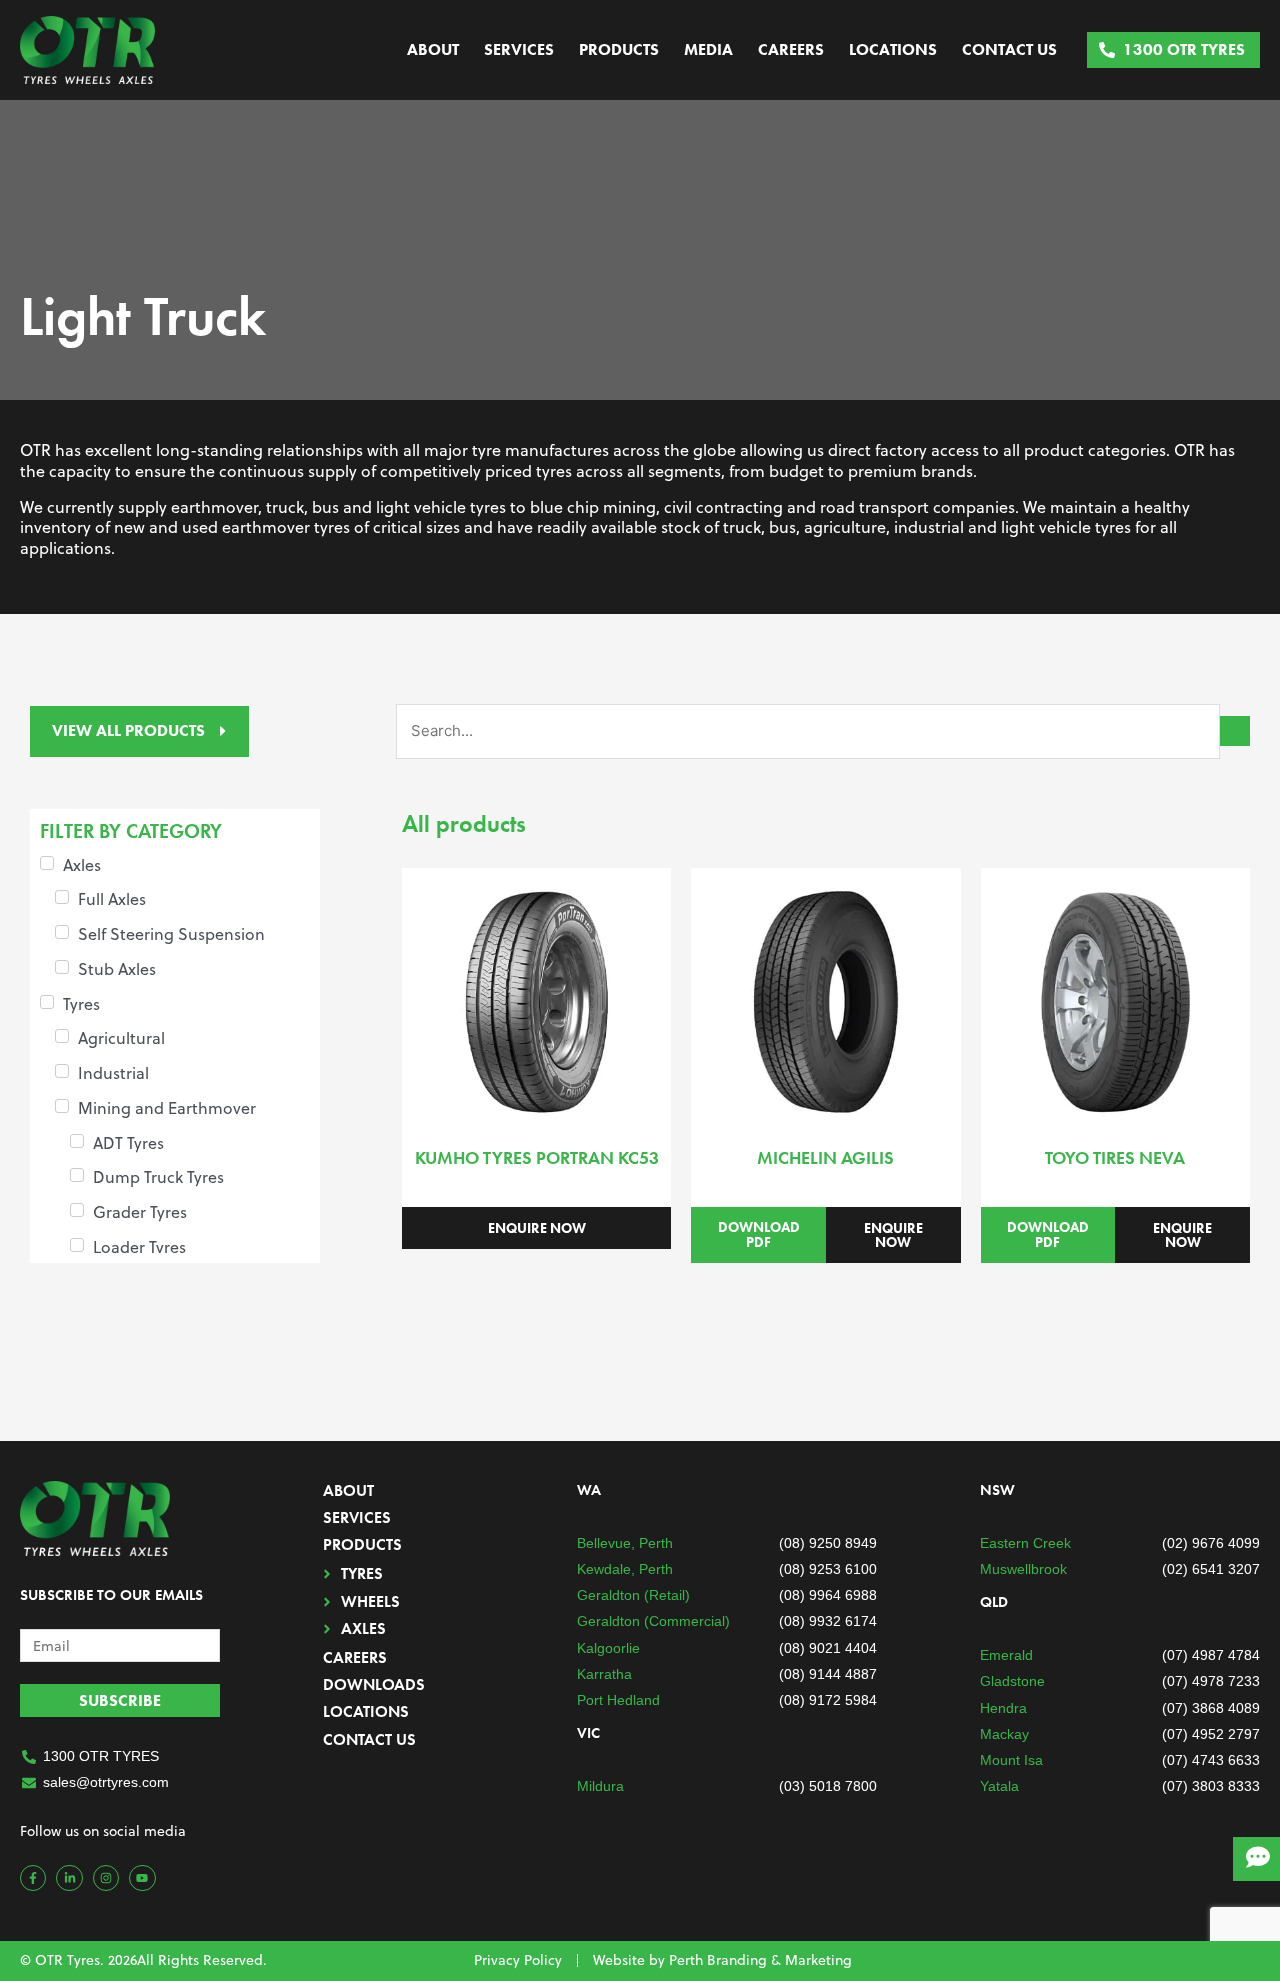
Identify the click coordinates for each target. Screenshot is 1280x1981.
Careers (791, 49)
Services (519, 49)
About (433, 49)
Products (619, 49)
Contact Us (1009, 49)
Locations (893, 49)
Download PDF (759, 1234)
